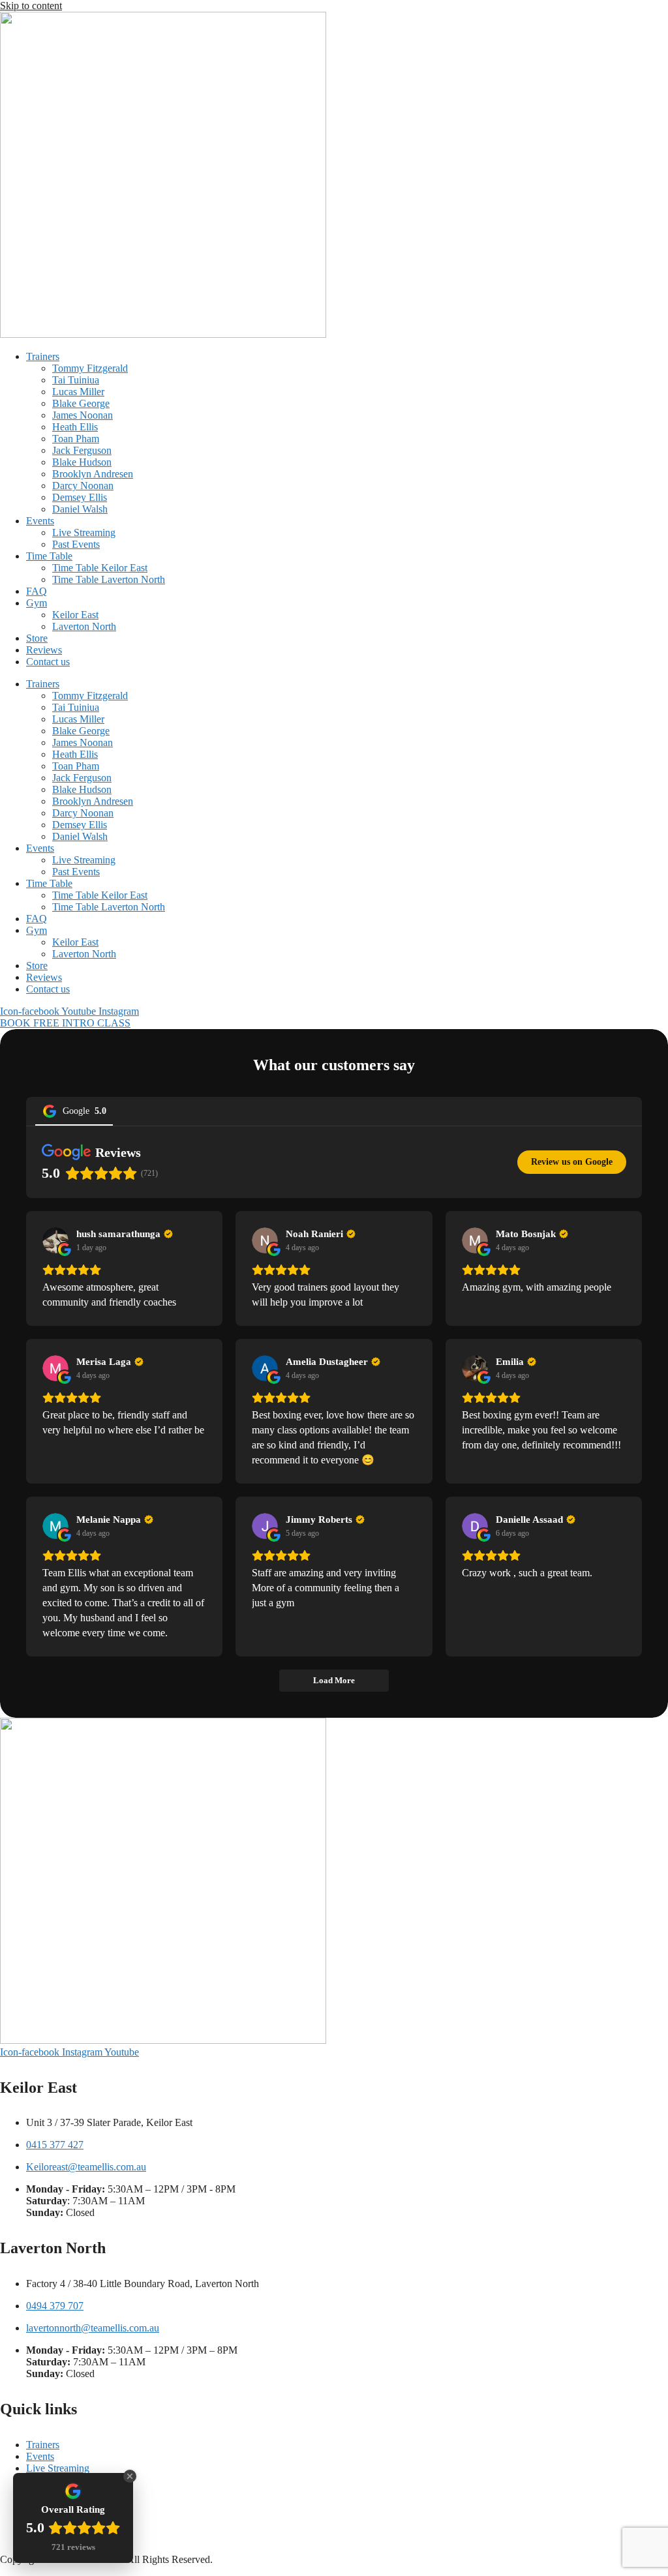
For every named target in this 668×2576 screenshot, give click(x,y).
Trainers (43, 356)
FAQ (37, 591)
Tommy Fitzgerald (90, 368)
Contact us (48, 662)
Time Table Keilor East (100, 568)
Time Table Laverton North (109, 579)
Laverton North (84, 626)
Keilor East (75, 615)
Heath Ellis (75, 427)
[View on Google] (55, 1240)
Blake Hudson (82, 462)
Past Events (76, 544)
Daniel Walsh (80, 509)
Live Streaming (84, 532)
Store (37, 638)
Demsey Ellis (80, 497)
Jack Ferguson (82, 450)
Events (40, 521)
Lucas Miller (78, 392)
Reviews (44, 650)
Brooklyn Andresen (93, 474)
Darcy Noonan (83, 486)
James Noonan (83, 415)
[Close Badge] (130, 2476)
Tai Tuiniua (76, 380)
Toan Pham (76, 439)
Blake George (81, 403)
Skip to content (31, 6)
